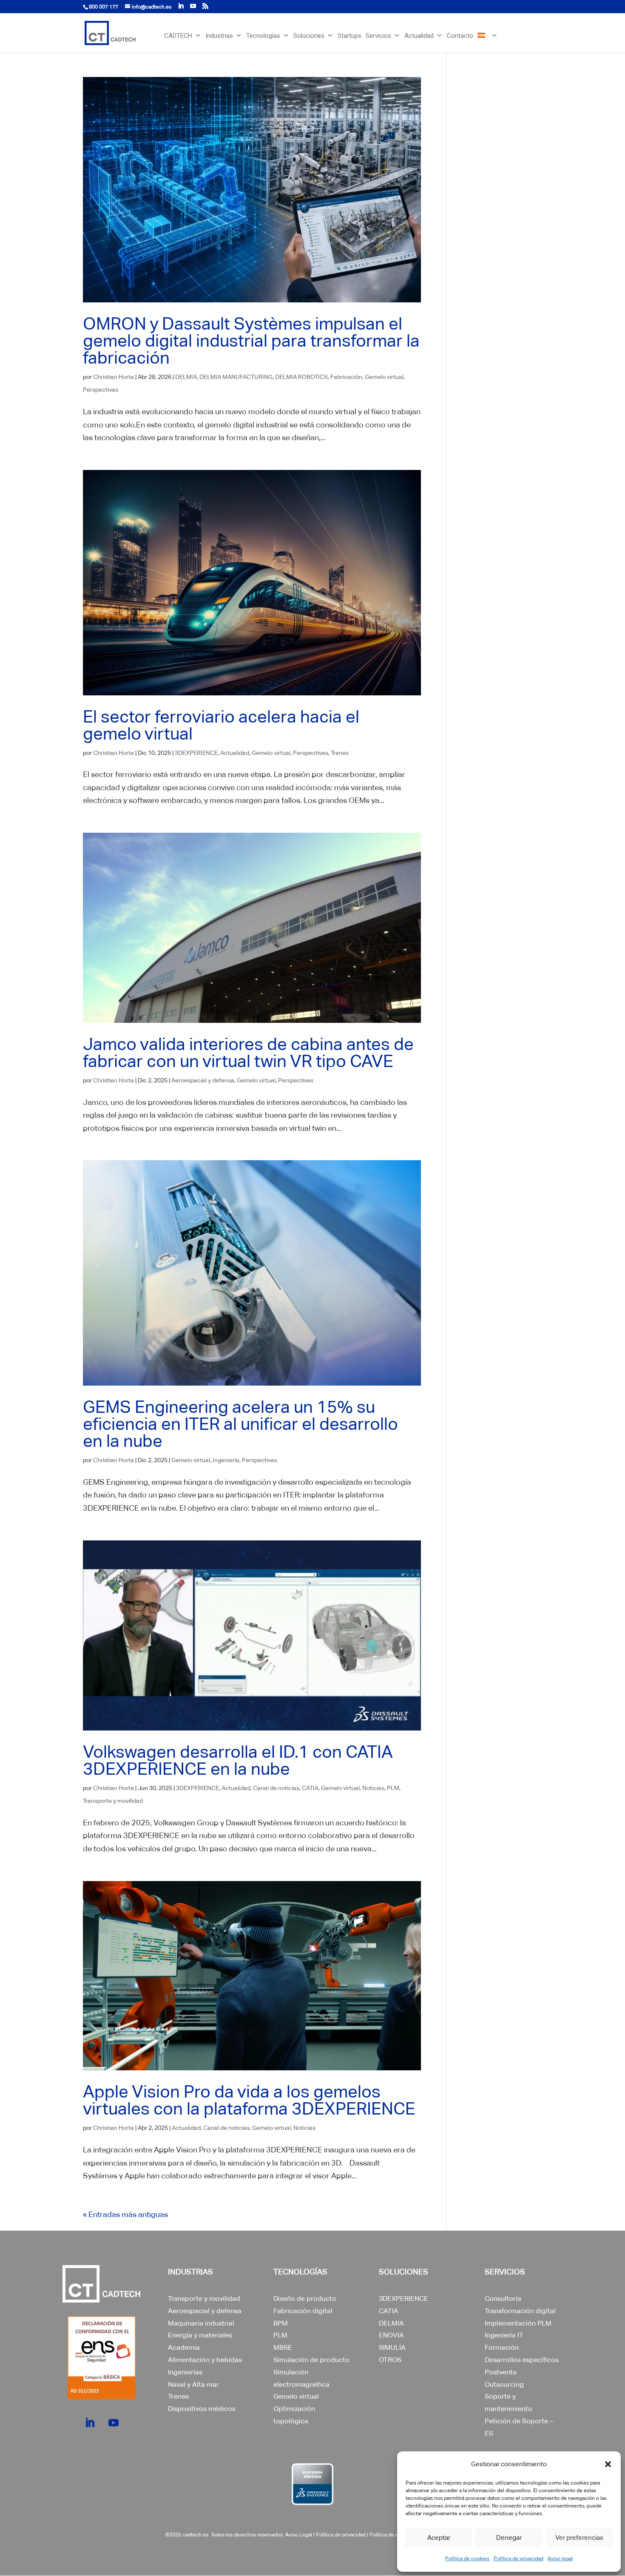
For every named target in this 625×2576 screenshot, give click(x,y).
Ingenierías (185, 2372)
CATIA (310, 1788)
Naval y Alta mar (193, 2384)
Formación (502, 2347)
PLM (393, 1788)
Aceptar (439, 2538)
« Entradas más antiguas (125, 2214)
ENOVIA (391, 2335)
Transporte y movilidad (113, 1801)
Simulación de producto (311, 2360)
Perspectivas (101, 390)
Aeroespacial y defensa (203, 1080)
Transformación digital (520, 2311)
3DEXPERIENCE (196, 753)
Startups (349, 36)
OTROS (390, 2360)
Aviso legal (560, 2559)
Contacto (460, 36)
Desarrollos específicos (522, 2360)
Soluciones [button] (309, 36)
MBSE (283, 2347)
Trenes (340, 753)
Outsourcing (504, 2384)
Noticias (373, 1788)
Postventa (501, 2372)
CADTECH (178, 36)
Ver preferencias (579, 2538)
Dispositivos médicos (202, 2409)
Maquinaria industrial (201, 2323)
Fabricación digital (303, 2311)
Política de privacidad (518, 2559)
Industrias (219, 36)
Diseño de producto (305, 2298)
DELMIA (186, 377)
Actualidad (419, 36)
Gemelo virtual (384, 377)
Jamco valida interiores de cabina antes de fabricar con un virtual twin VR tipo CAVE (248, 1053)
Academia (184, 2347)
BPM (281, 2323)
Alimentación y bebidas (205, 2360)
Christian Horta (114, 377)
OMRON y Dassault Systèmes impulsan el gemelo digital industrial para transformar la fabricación (251, 341)
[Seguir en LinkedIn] (90, 2423)
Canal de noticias (276, 1788)
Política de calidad (391, 2535)
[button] (608, 2464)
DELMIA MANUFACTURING (236, 377)
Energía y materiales (200, 2335)
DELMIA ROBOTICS (301, 377)
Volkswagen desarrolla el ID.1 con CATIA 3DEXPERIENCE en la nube (238, 1760)
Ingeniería (226, 1460)
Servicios (378, 36)
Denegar (509, 2538)
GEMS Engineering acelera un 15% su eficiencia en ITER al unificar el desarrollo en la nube (240, 1424)
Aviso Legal (299, 2535)
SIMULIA (392, 2347)
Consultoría (503, 2298)
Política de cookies (467, 2559)
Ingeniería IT (504, 2335)
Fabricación (346, 377)
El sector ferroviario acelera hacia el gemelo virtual (221, 725)
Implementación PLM (518, 2323)
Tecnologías (263, 36)
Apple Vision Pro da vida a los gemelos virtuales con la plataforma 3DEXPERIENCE (249, 2100)
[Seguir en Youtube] (114, 2423)
